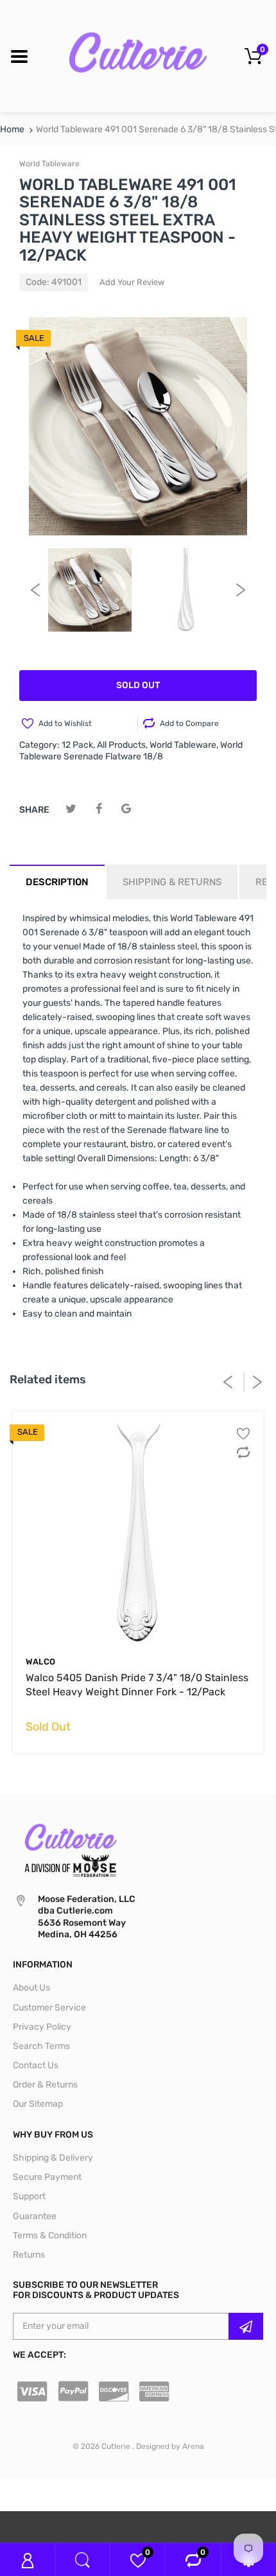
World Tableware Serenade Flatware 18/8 (131, 751)
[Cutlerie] (138, 56)
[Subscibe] (246, 2326)
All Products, (122, 745)
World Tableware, (184, 745)
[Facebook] (99, 809)
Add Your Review (132, 282)
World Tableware (49, 164)
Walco (40, 1662)
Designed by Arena (170, 2446)
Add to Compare (189, 723)
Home (12, 129)
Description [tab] (57, 882)
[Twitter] (71, 809)
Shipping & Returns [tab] (172, 882)
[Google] (126, 809)
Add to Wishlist (65, 723)
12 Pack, (78, 745)
